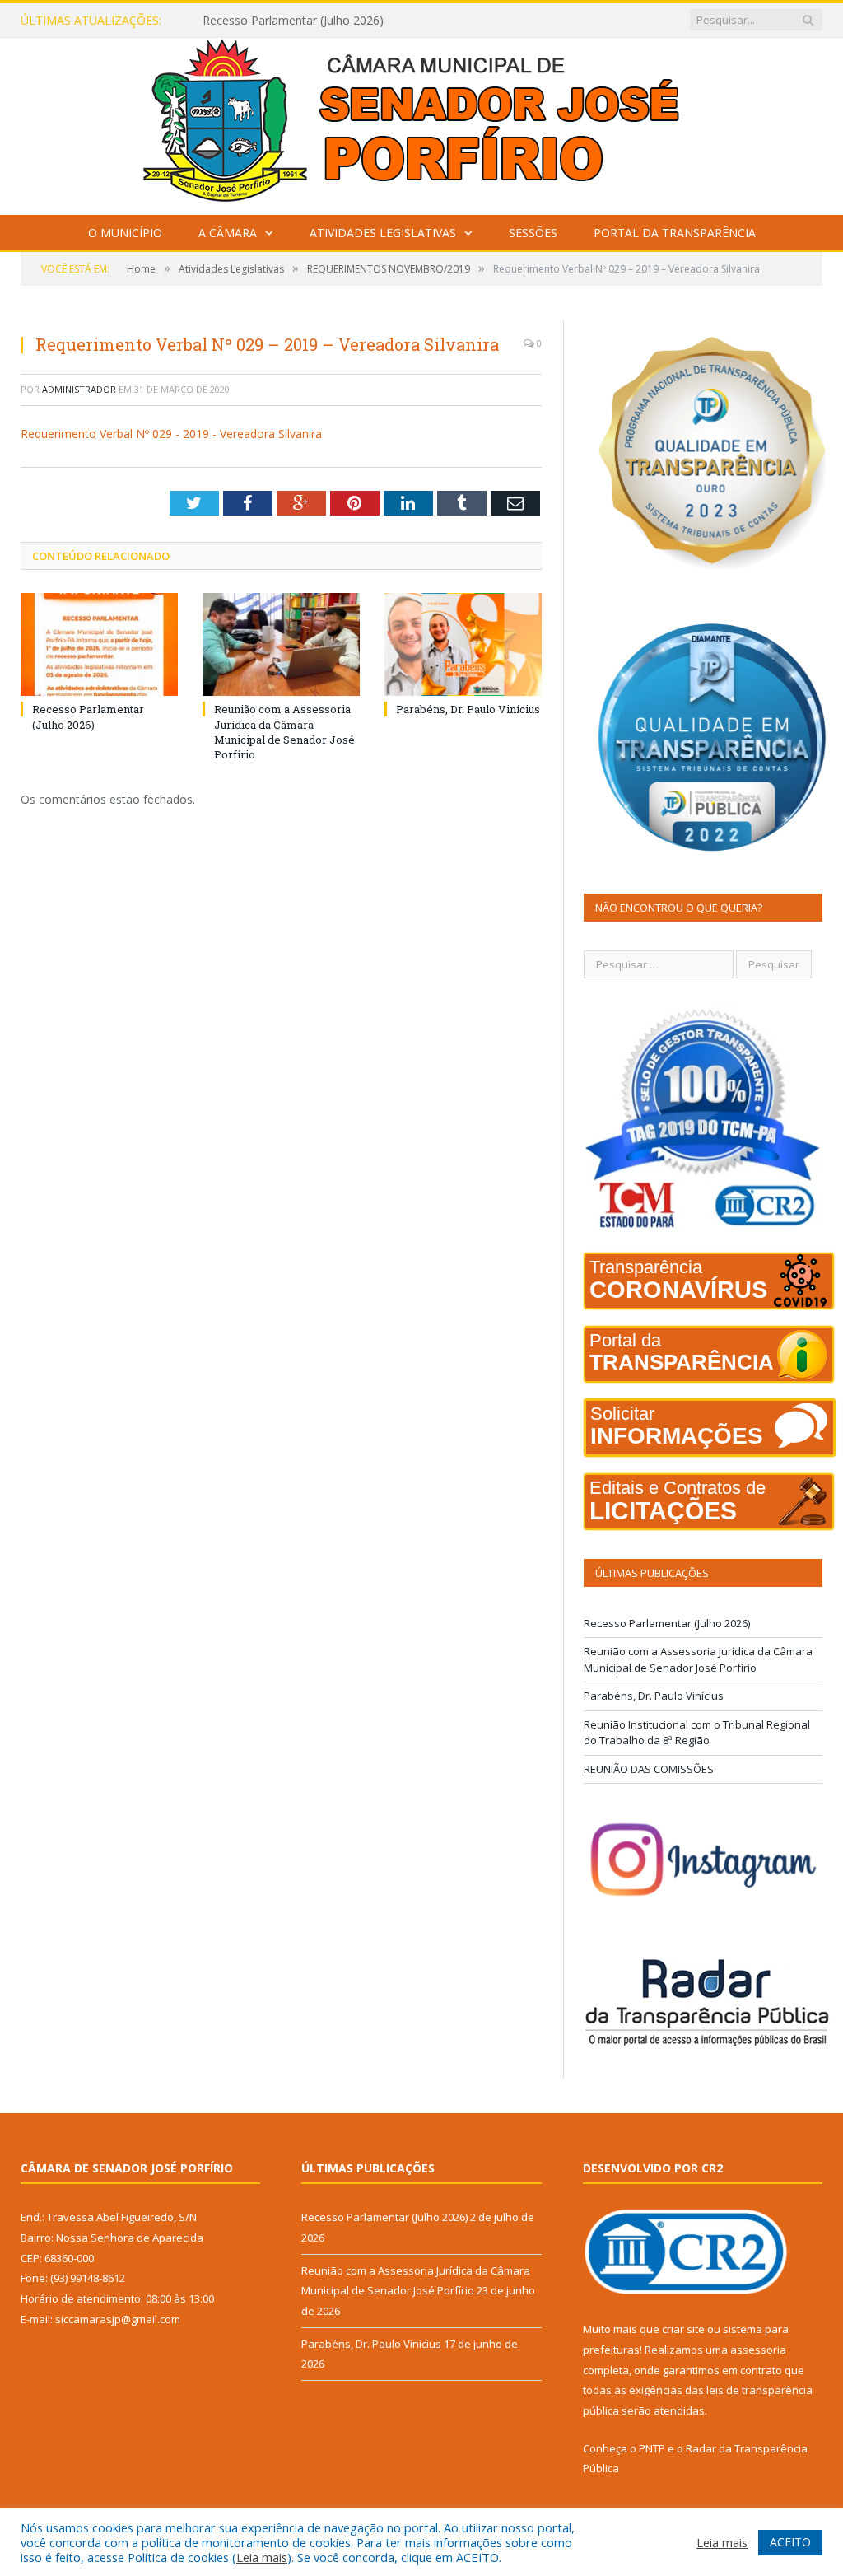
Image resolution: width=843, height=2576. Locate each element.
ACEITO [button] (790, 2542)
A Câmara (228, 233)
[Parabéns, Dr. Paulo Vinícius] (463, 644)
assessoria (758, 2350)
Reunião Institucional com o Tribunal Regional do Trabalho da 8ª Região (697, 1733)
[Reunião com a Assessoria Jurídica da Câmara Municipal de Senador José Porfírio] (281, 644)
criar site (683, 2329)
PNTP (652, 2448)
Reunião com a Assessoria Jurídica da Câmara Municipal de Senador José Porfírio (371, 21)
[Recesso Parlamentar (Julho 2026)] (99, 644)
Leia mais (262, 2557)
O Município (125, 233)
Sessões (533, 233)
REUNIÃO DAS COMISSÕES (649, 1769)
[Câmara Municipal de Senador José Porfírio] (421, 122)
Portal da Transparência (675, 233)
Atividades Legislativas (383, 233)
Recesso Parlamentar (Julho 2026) (88, 716)
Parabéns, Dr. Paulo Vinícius (468, 709)
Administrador (79, 389)
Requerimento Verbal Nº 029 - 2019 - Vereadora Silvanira (171, 434)
